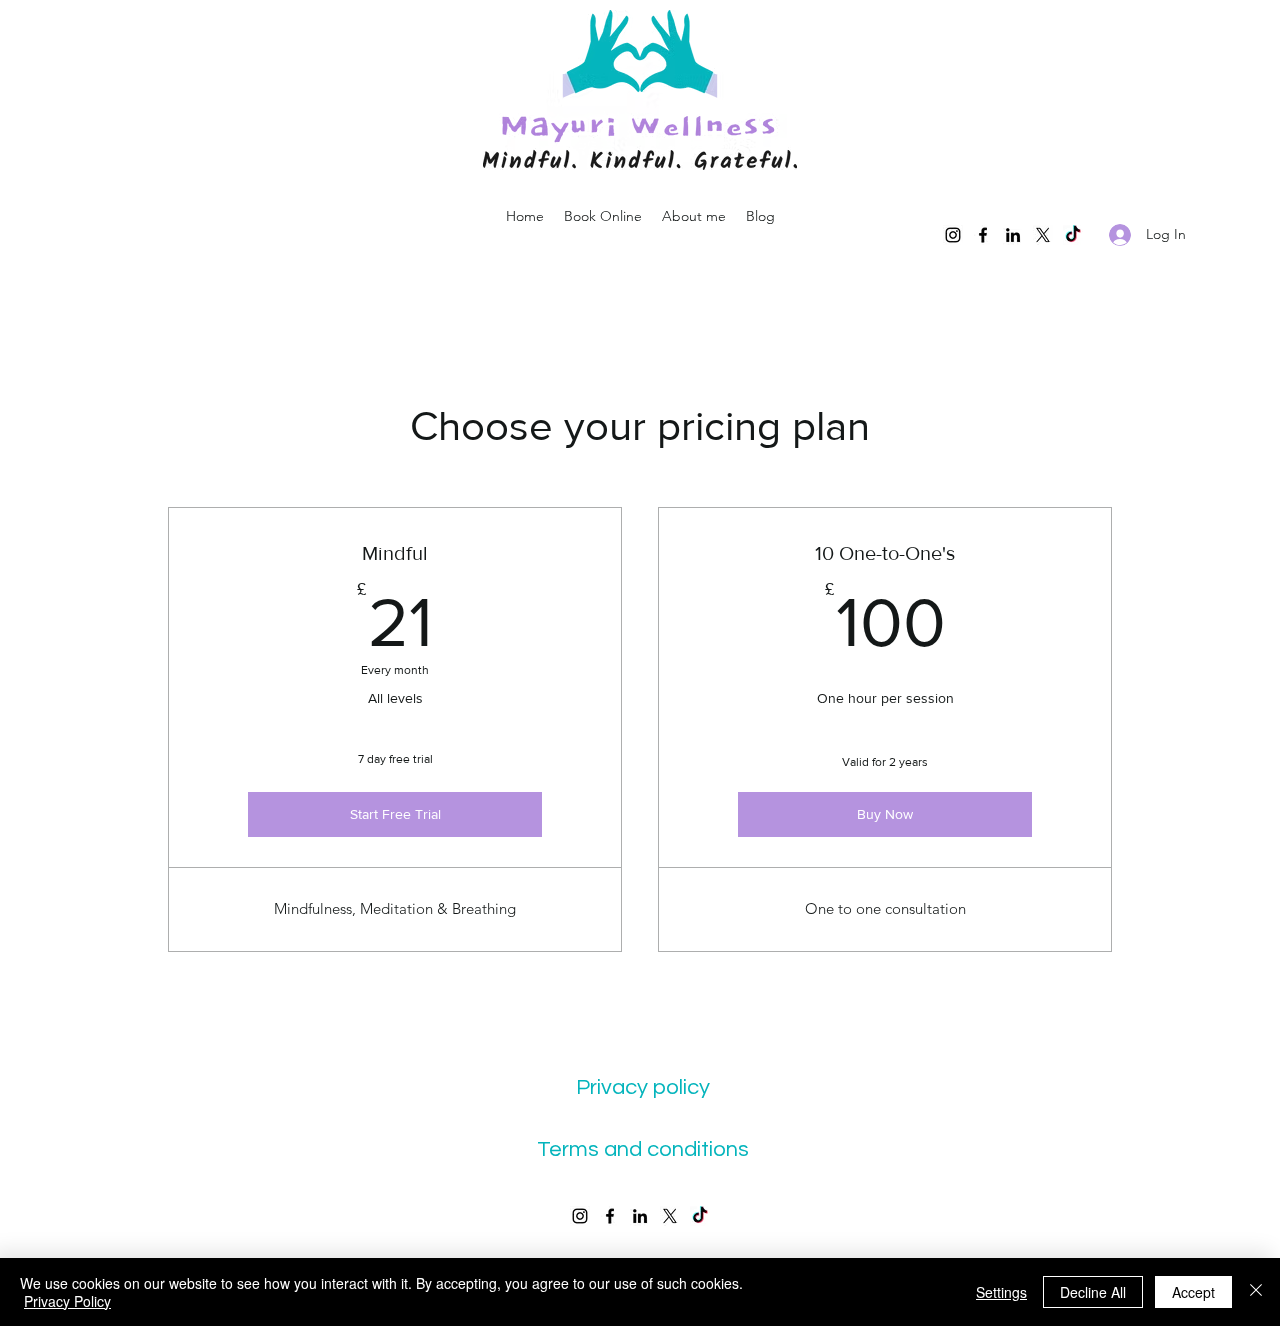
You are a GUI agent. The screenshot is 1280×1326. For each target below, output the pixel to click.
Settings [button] (1001, 1292)
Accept (1193, 1292)
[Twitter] (1043, 235)
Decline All (1093, 1292)
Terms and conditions (643, 1149)
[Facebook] (983, 235)
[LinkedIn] (1013, 235)
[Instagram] (953, 235)
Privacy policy (643, 1087)
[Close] (1256, 1292)
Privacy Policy (67, 1301)
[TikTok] (1073, 235)
